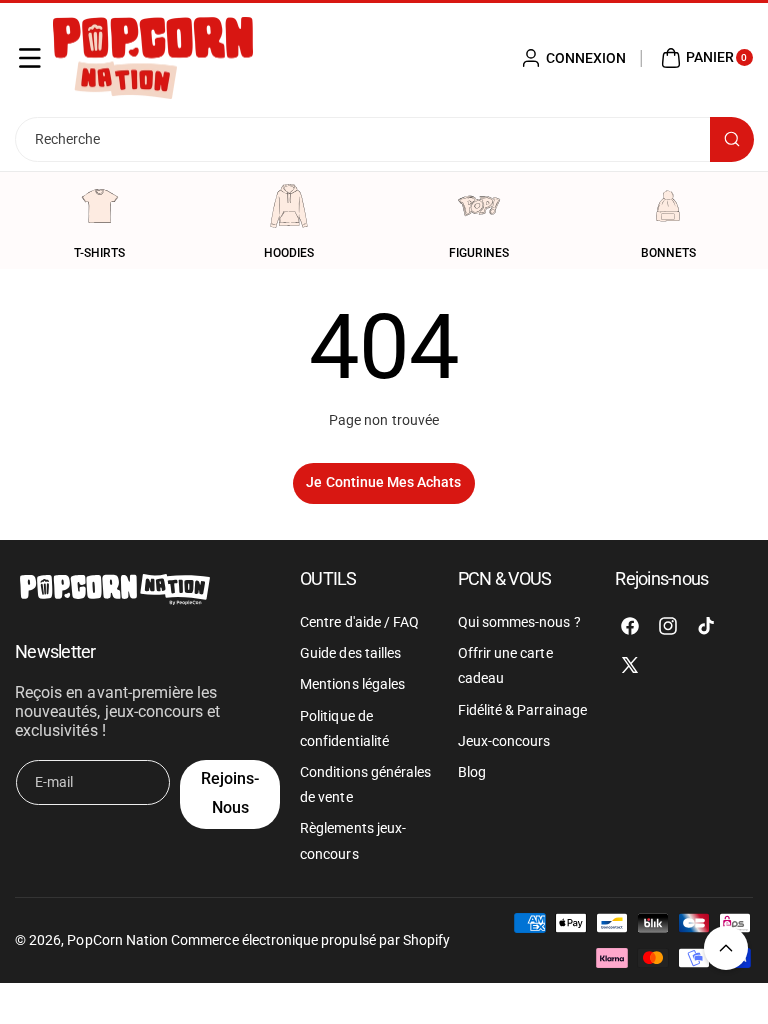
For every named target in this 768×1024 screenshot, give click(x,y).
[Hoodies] (289, 206)
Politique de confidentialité (344, 728)
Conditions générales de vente (365, 784)
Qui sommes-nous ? (519, 622)
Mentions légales (352, 684)
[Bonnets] (668, 206)
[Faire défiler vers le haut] (726, 948)
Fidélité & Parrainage (522, 710)
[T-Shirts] (100, 206)
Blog (472, 772)
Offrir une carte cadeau (505, 665)
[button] (30, 58)
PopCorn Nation (117, 940)
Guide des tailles (350, 653)
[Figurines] (479, 206)
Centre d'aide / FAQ (359, 622)
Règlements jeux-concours (353, 840)
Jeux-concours (504, 741)
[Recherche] (732, 139)
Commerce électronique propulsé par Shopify (310, 940)
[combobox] (384, 139)
